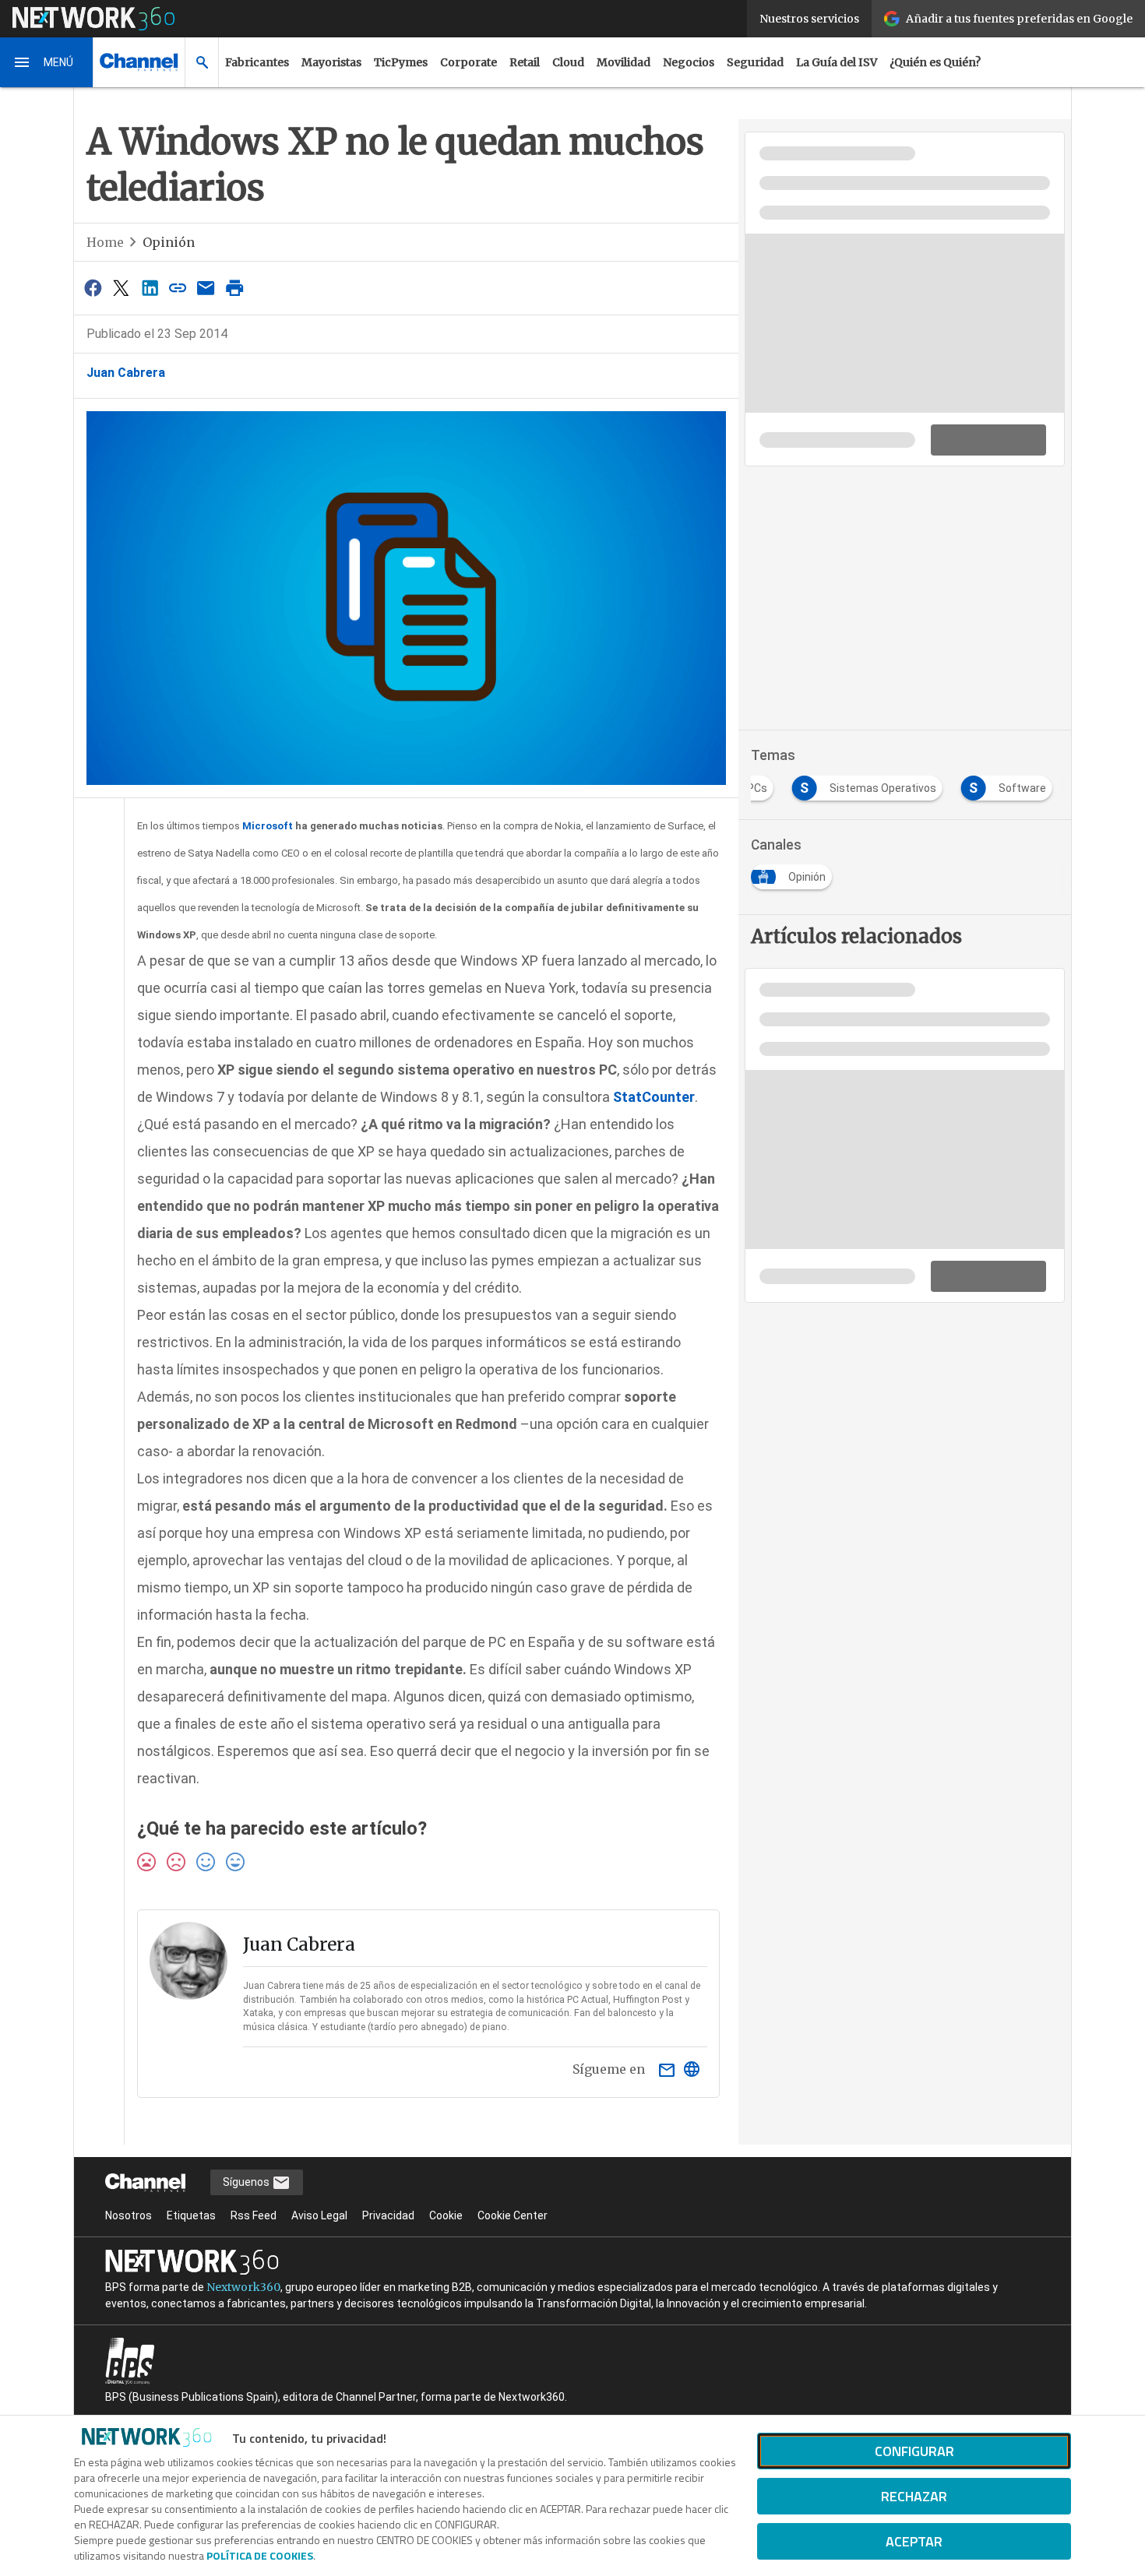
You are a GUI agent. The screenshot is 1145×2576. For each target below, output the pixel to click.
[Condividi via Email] (206, 288)
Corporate (469, 62)
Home (105, 242)
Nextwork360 (243, 2287)
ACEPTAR (914, 2541)
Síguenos (247, 2182)
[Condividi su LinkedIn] (150, 288)
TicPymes (401, 62)
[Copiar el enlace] (178, 288)
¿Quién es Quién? (935, 62)
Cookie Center (513, 2215)
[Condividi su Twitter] (121, 288)
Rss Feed (254, 2215)
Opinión (169, 242)
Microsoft (268, 826)
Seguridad (755, 62)
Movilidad (624, 62)
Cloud (568, 62)
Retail (525, 62)
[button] (47, 62)
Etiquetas (191, 2215)
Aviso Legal (319, 2215)
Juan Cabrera (126, 373)
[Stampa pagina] (234, 288)
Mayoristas (331, 62)
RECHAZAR (914, 2496)
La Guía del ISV (837, 62)
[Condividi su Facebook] (93, 288)
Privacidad (388, 2215)
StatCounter (654, 1097)
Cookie (446, 2215)
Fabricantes (257, 62)
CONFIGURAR (914, 2451)
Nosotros (129, 2215)
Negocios (689, 62)
